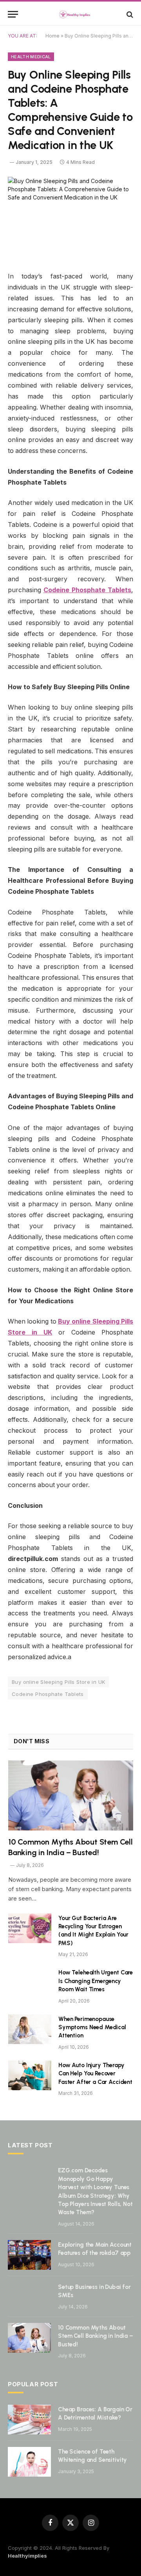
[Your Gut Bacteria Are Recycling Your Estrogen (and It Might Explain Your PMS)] (30, 1928)
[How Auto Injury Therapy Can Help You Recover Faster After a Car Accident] (30, 2075)
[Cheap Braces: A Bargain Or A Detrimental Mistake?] (29, 2420)
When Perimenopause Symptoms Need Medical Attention (92, 2027)
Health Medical (31, 57)
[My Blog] (74, 14)
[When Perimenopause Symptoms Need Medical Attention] (30, 2029)
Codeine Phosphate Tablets (48, 1694)
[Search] (129, 14)
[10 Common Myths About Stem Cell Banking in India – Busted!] (71, 1795)
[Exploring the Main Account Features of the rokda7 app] (29, 2255)
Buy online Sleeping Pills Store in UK (58, 1682)
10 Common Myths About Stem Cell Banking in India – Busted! (96, 2336)
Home (52, 36)
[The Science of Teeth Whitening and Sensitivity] (29, 2462)
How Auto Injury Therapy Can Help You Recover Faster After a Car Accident (95, 2074)
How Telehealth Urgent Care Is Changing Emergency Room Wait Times (96, 1981)
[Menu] (13, 14)
